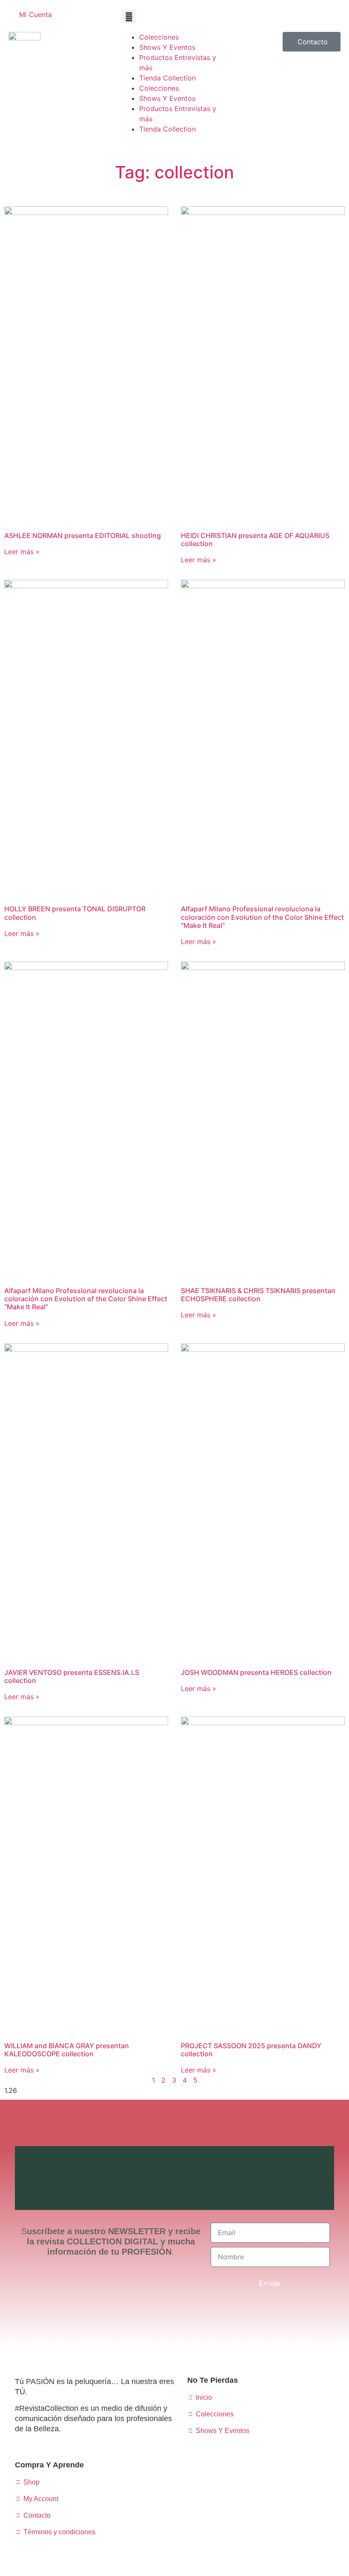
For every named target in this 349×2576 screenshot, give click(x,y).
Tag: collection (174, 172)
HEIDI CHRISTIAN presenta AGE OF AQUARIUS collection (255, 540)
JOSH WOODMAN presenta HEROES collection (256, 1672)
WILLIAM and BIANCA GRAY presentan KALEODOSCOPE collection (67, 2050)
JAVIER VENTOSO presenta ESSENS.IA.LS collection (72, 1676)
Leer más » (22, 552)
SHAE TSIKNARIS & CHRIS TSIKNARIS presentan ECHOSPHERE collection (258, 1295)
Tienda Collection (167, 78)
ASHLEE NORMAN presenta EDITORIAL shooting (83, 535)
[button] (129, 16)
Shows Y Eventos (167, 47)
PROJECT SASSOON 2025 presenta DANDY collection (251, 2050)
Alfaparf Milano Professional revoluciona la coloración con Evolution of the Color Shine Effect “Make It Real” (262, 917)
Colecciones (159, 37)
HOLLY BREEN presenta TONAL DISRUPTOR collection (75, 913)
